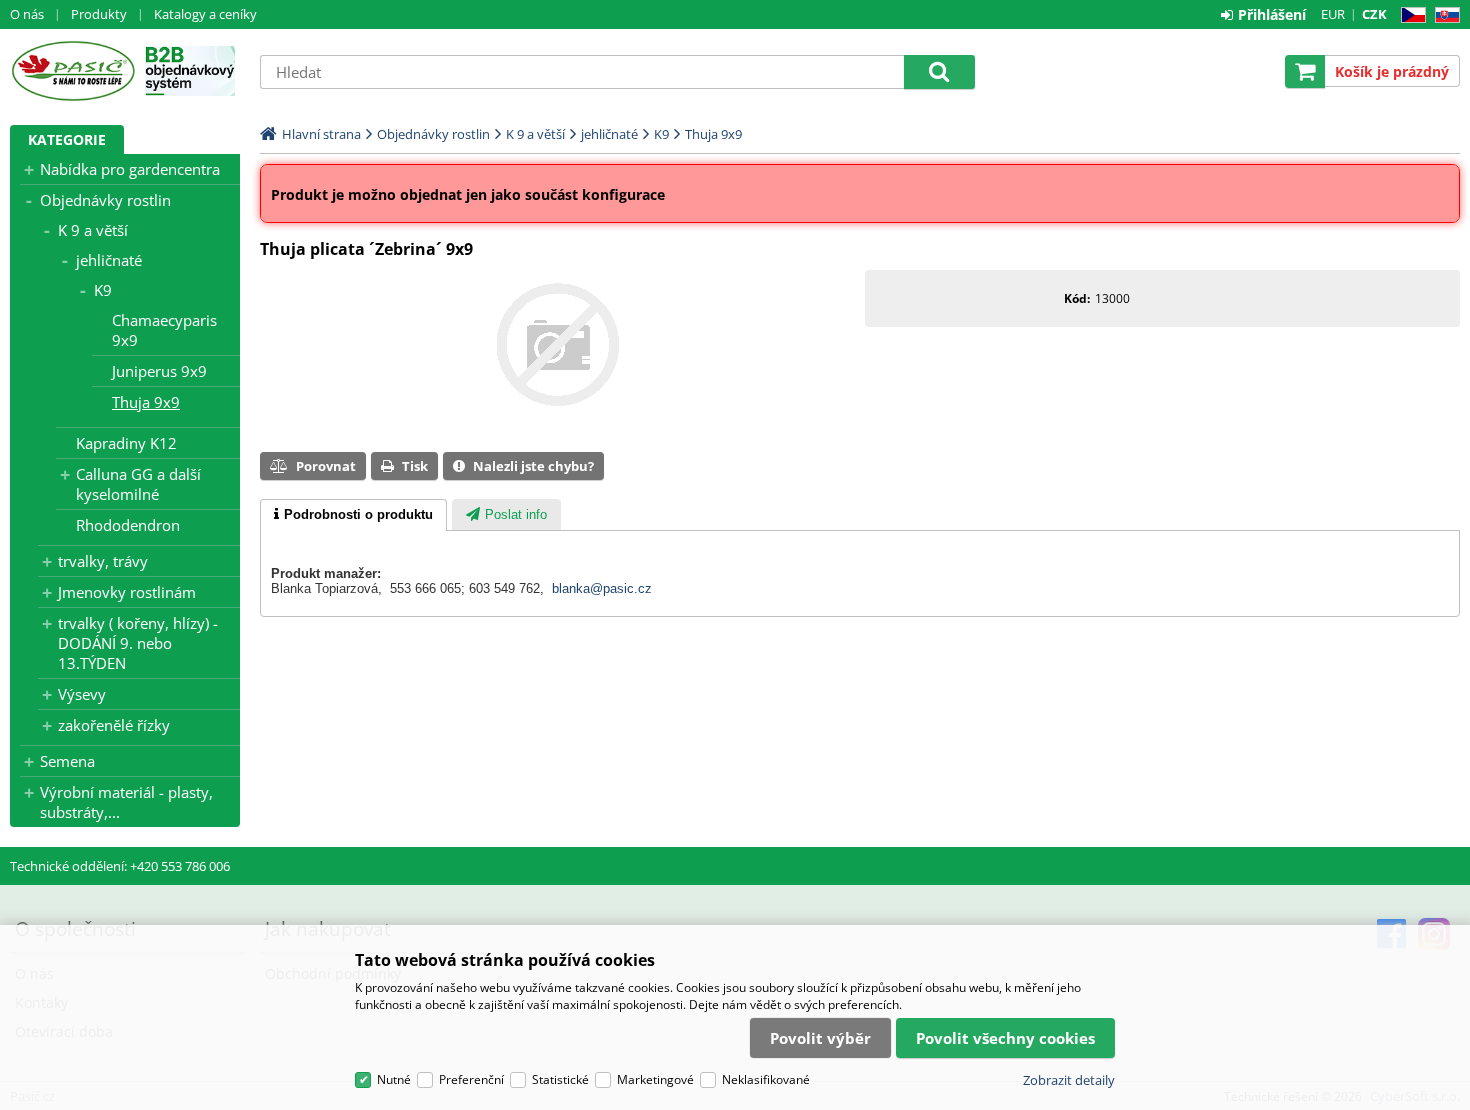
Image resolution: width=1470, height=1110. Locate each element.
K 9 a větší (93, 230)
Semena (67, 761)
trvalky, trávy (103, 561)
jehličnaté (109, 260)
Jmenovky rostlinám (127, 592)
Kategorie (67, 139)
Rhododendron (128, 525)
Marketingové (655, 1079)
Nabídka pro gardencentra (130, 169)
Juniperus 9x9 (159, 371)
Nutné (394, 1079)
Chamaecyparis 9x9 (164, 330)
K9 (103, 290)
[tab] (353, 515)
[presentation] (353, 515)
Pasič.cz (72, 71)
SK (1443, 15)
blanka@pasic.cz (602, 588)
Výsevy (82, 694)
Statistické (560, 1079)
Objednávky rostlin (105, 200)
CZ (1409, 15)
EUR (1333, 14)
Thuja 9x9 (146, 402)
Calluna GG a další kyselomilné (138, 484)
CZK (1374, 14)
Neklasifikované (766, 1079)
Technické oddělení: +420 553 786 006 (120, 866)
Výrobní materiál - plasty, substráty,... (126, 802)
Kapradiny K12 (126, 443)
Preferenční (471, 1079)
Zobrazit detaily (1069, 1080)
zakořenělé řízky (114, 725)
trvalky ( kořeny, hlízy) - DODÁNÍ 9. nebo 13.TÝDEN (138, 643)
